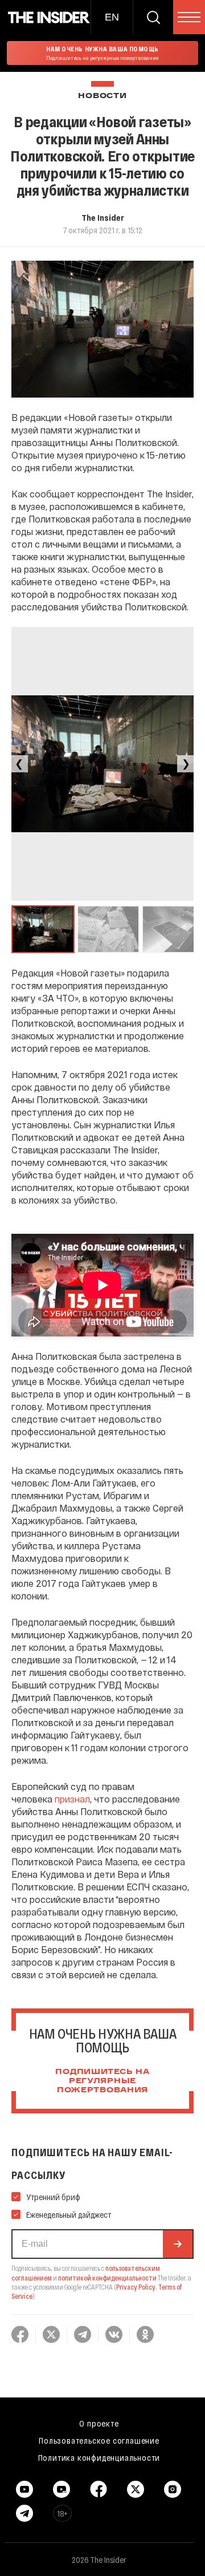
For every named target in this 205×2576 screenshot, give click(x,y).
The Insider (103, 217)
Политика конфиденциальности (99, 2457)
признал (72, 1799)
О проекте (99, 2423)
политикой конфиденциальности (107, 2278)
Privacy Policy (136, 2287)
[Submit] (178, 2244)
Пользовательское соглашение (99, 2440)
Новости (102, 96)
